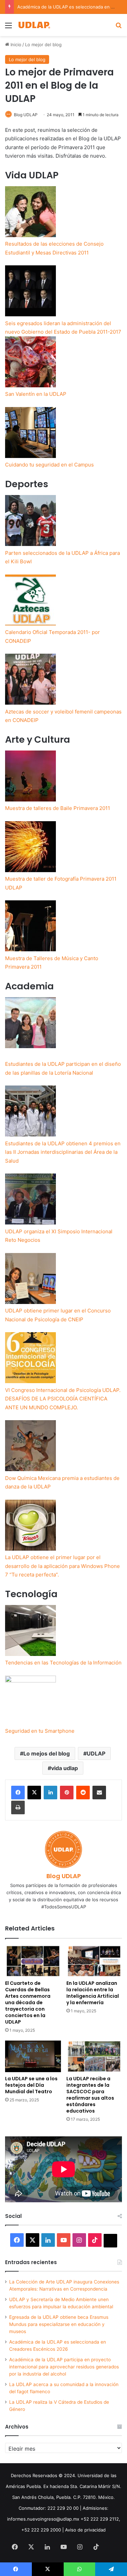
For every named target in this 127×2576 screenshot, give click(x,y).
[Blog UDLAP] (34, 25)
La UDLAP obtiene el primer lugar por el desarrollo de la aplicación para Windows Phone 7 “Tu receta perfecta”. (62, 1566)
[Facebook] (18, 1793)
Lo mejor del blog (43, 45)
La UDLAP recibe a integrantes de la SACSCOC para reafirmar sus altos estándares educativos (90, 2095)
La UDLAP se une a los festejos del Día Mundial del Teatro (31, 2085)
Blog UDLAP (26, 115)
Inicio (15, 45)
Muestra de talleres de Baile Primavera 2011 (58, 808)
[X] (34, 1793)
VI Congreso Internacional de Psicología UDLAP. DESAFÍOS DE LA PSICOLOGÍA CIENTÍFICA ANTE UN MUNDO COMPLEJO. (63, 1399)
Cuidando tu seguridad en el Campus (49, 465)
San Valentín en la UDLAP (36, 394)
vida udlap (65, 1768)
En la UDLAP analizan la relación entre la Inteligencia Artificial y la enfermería (93, 1993)
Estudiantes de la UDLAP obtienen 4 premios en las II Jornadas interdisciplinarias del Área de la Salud (63, 1152)
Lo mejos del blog (47, 1753)
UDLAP (96, 1753)
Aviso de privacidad (85, 2530)
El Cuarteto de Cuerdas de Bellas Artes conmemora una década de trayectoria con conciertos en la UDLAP (28, 2002)
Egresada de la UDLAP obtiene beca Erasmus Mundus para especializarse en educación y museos (59, 2324)
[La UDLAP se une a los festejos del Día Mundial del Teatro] (33, 2056)
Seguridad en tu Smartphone (40, 1731)
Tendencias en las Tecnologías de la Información (63, 1663)
